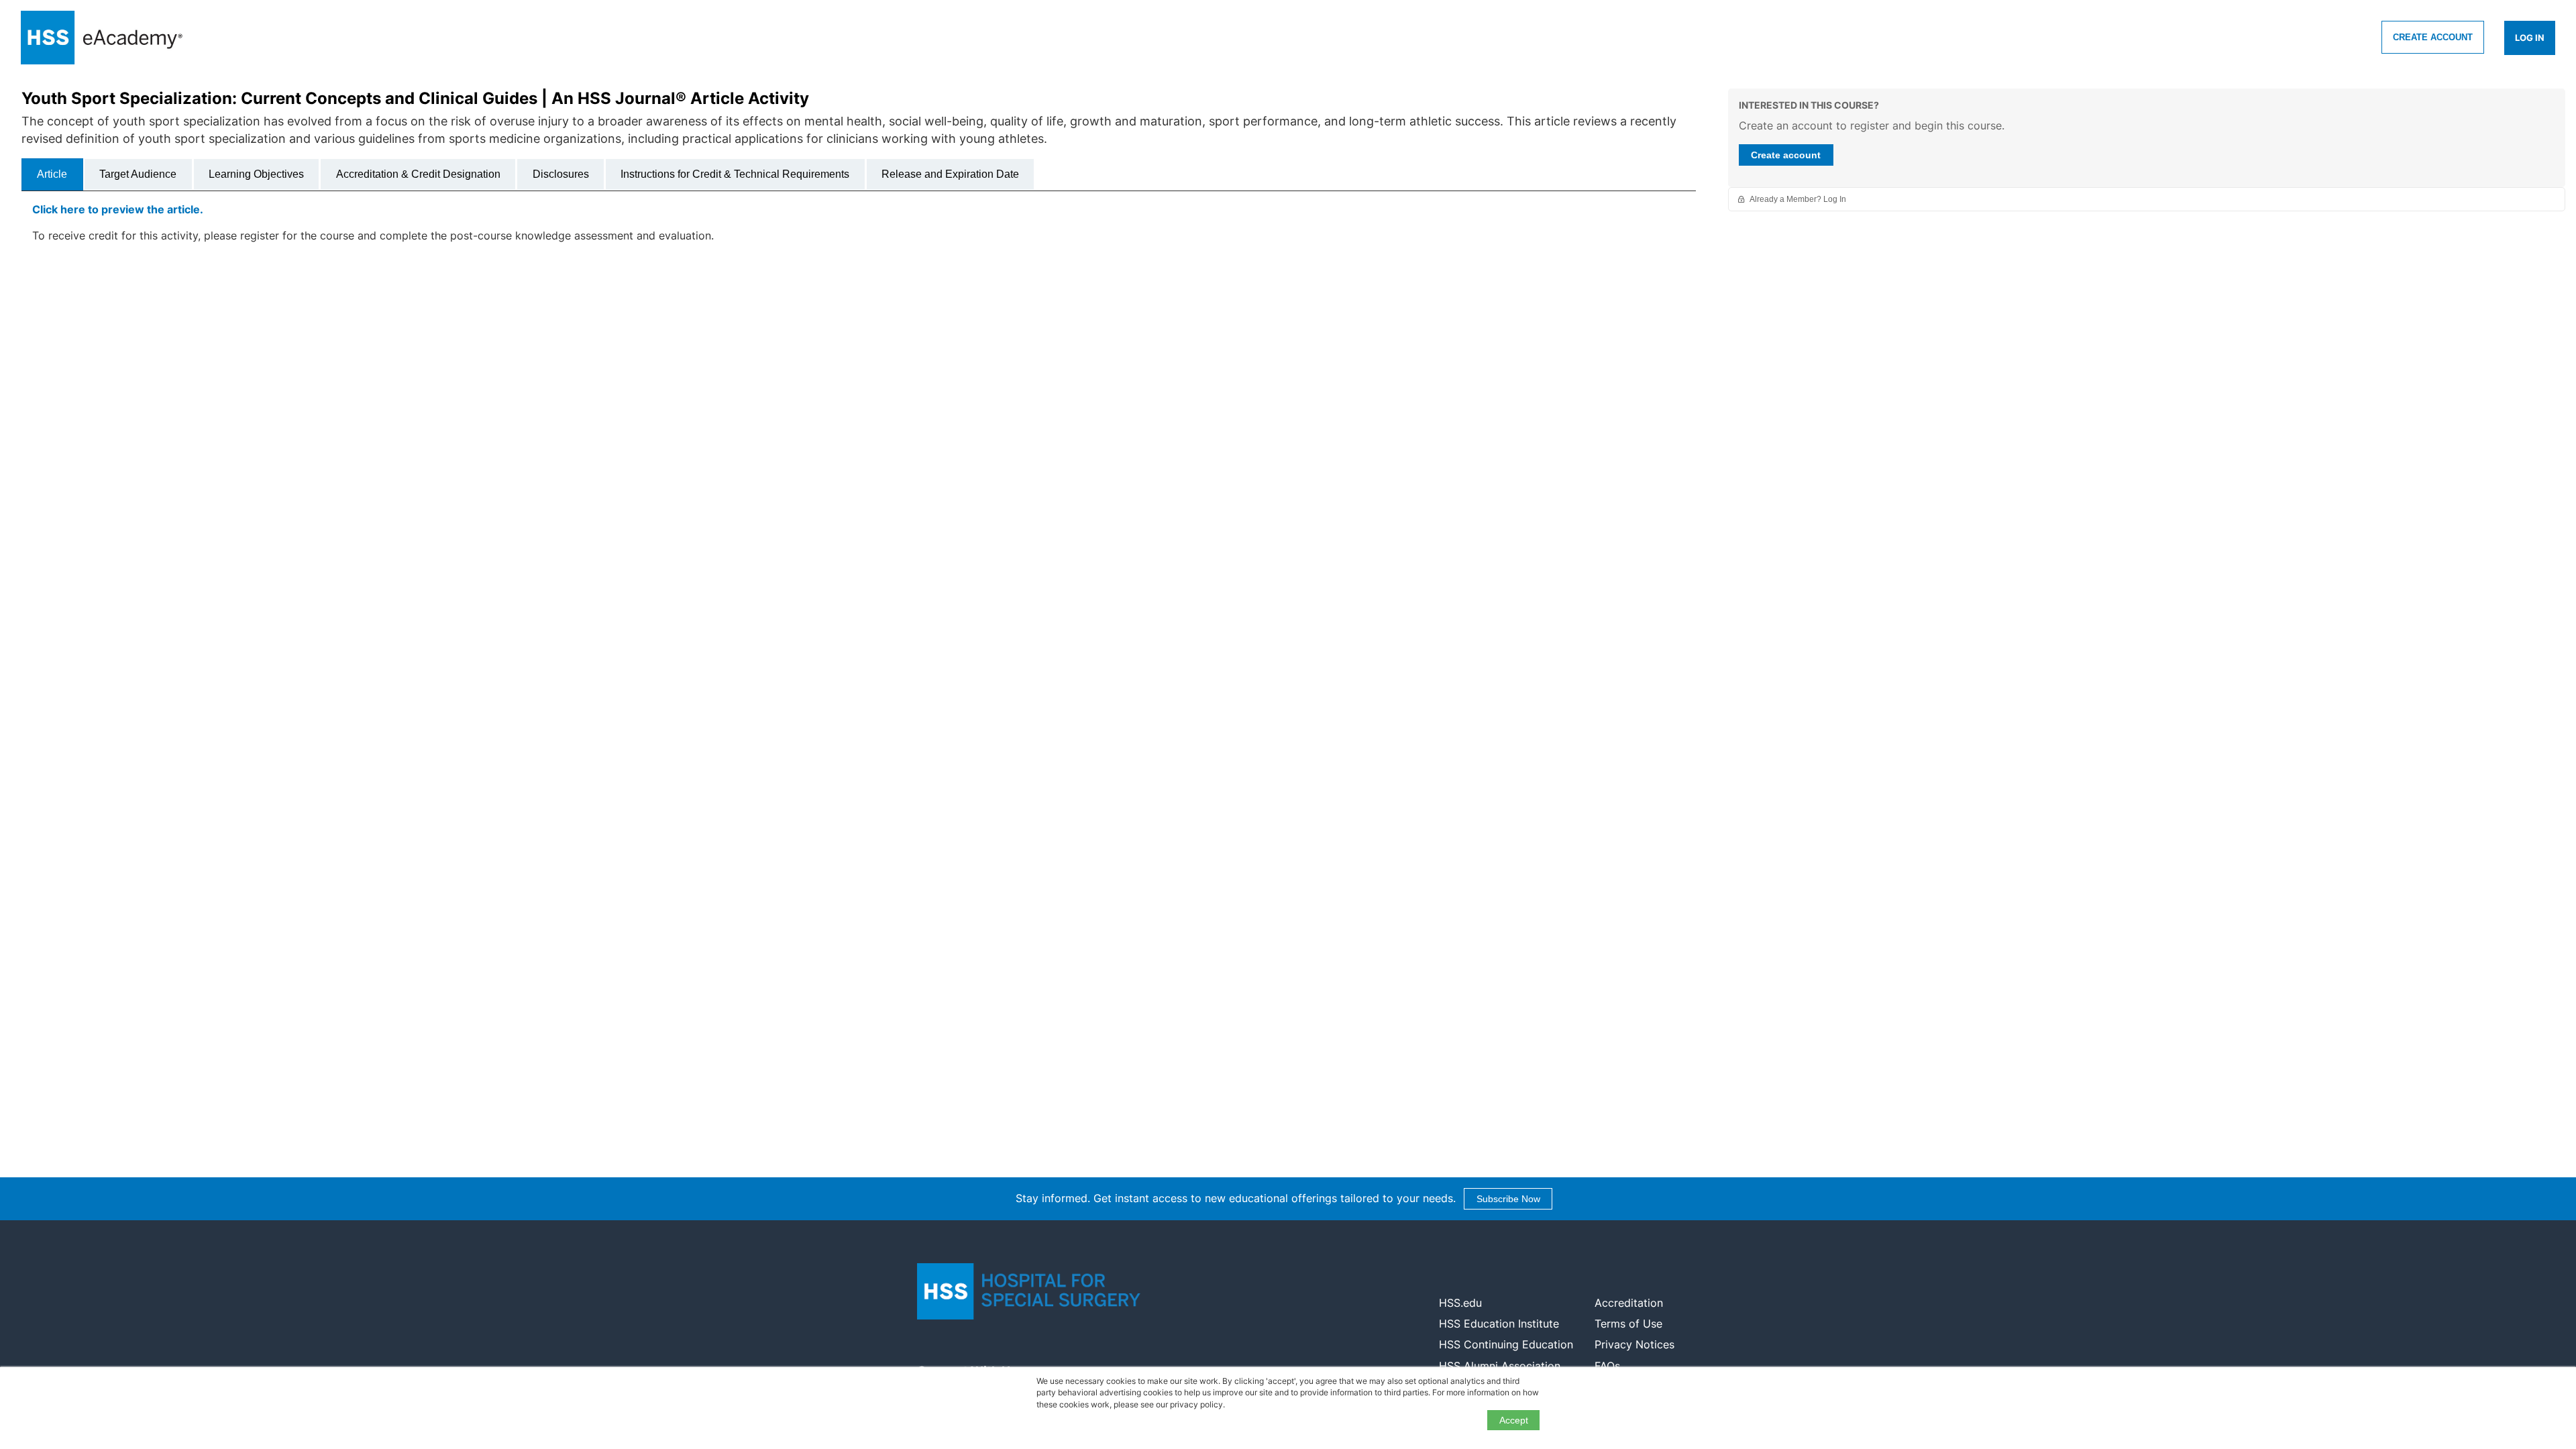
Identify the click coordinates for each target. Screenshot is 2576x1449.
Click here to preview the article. (118, 209)
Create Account (2433, 37)
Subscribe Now (1508, 1199)
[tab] (52, 174)
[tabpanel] (859, 228)
